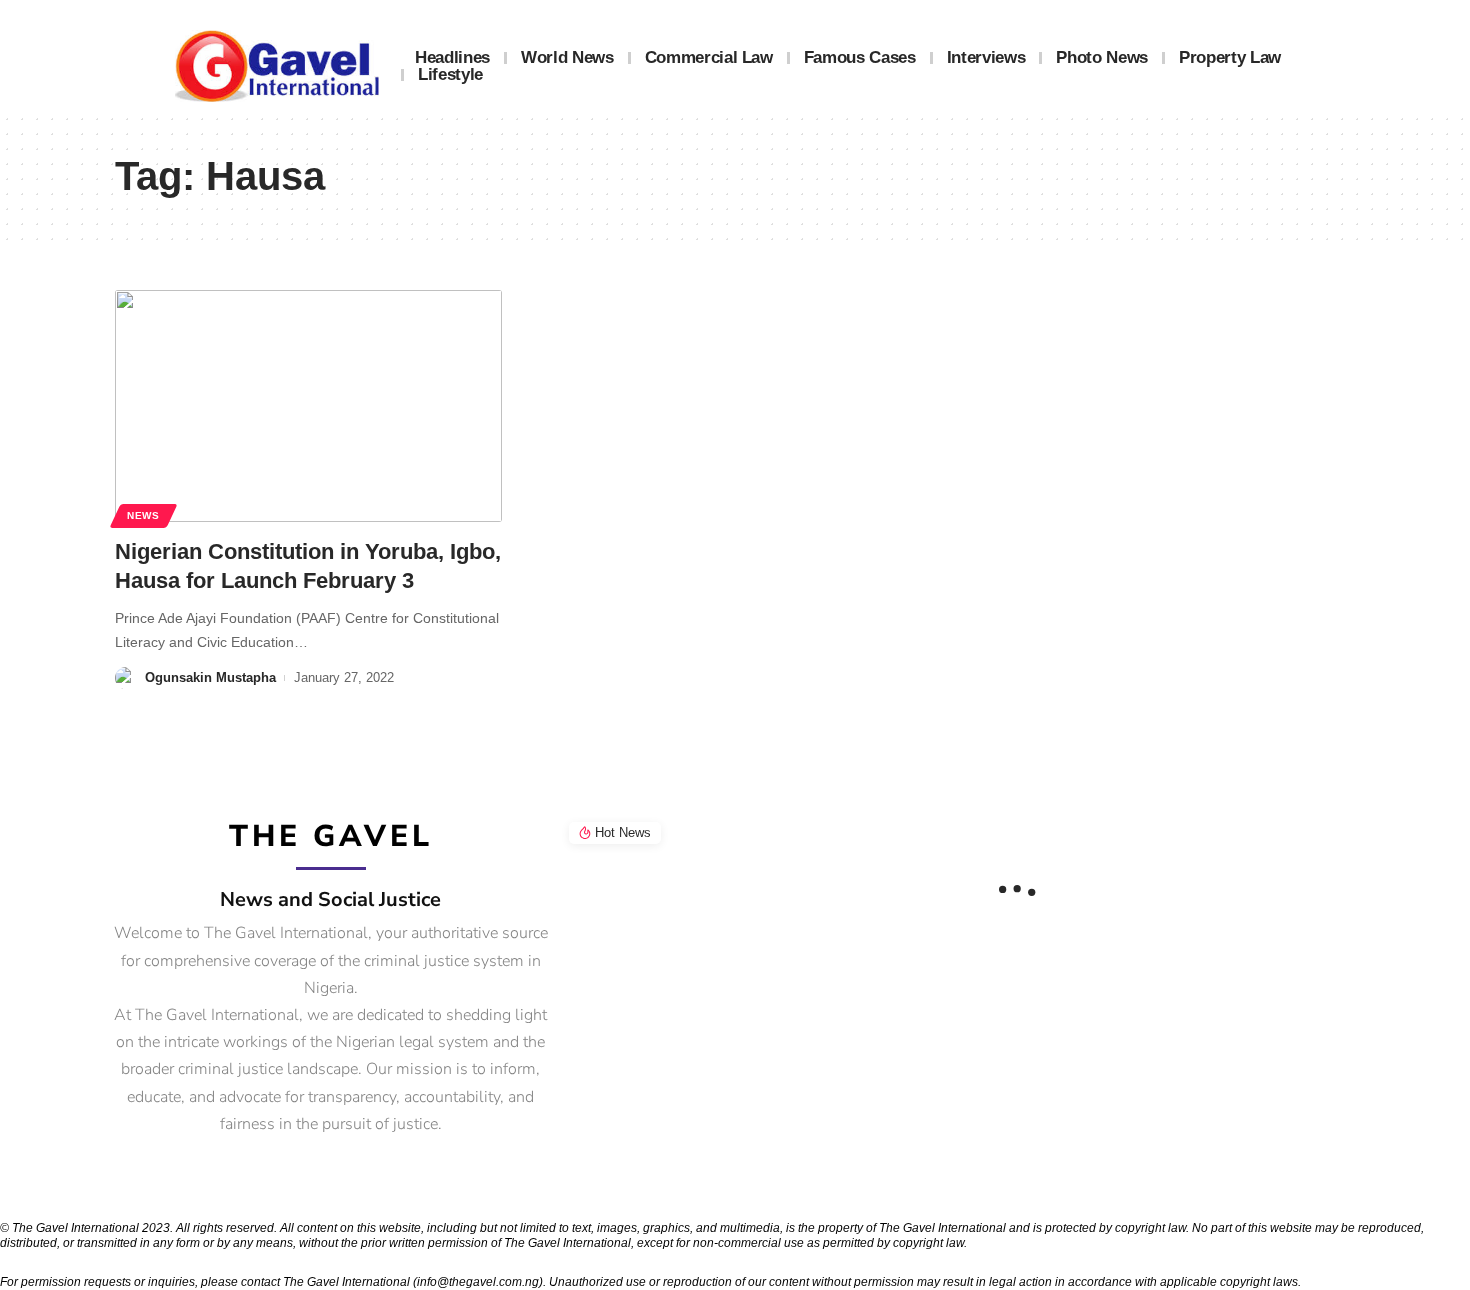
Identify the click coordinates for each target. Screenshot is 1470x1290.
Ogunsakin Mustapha (210, 677)
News (143, 515)
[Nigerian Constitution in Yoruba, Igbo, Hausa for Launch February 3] (308, 406)
